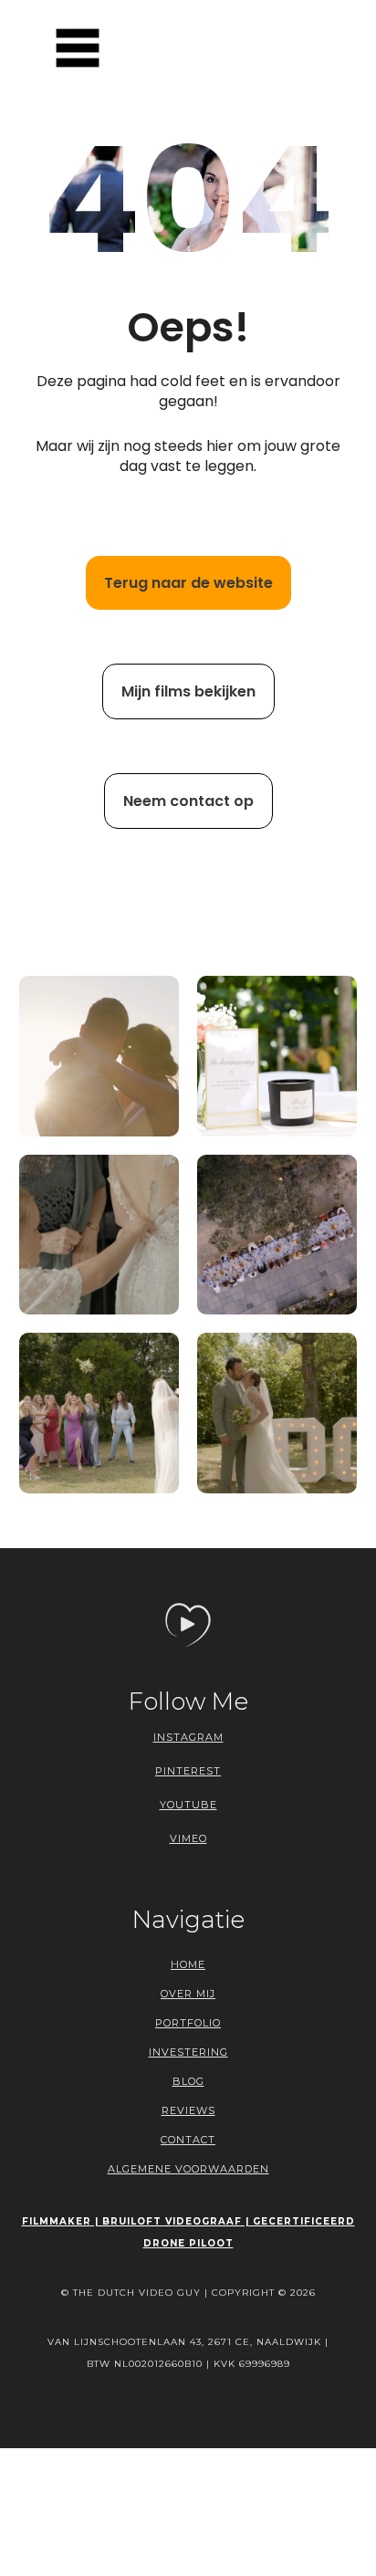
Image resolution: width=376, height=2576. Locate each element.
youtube (188, 1805)
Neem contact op (188, 801)
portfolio (188, 2023)
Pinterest (188, 1771)
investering (188, 2052)
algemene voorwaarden (188, 2169)
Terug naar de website (188, 583)
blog (188, 2081)
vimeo (188, 1838)
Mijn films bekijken (188, 691)
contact (188, 2140)
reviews (188, 2110)
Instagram (188, 1737)
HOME (188, 1964)
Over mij (188, 1994)
